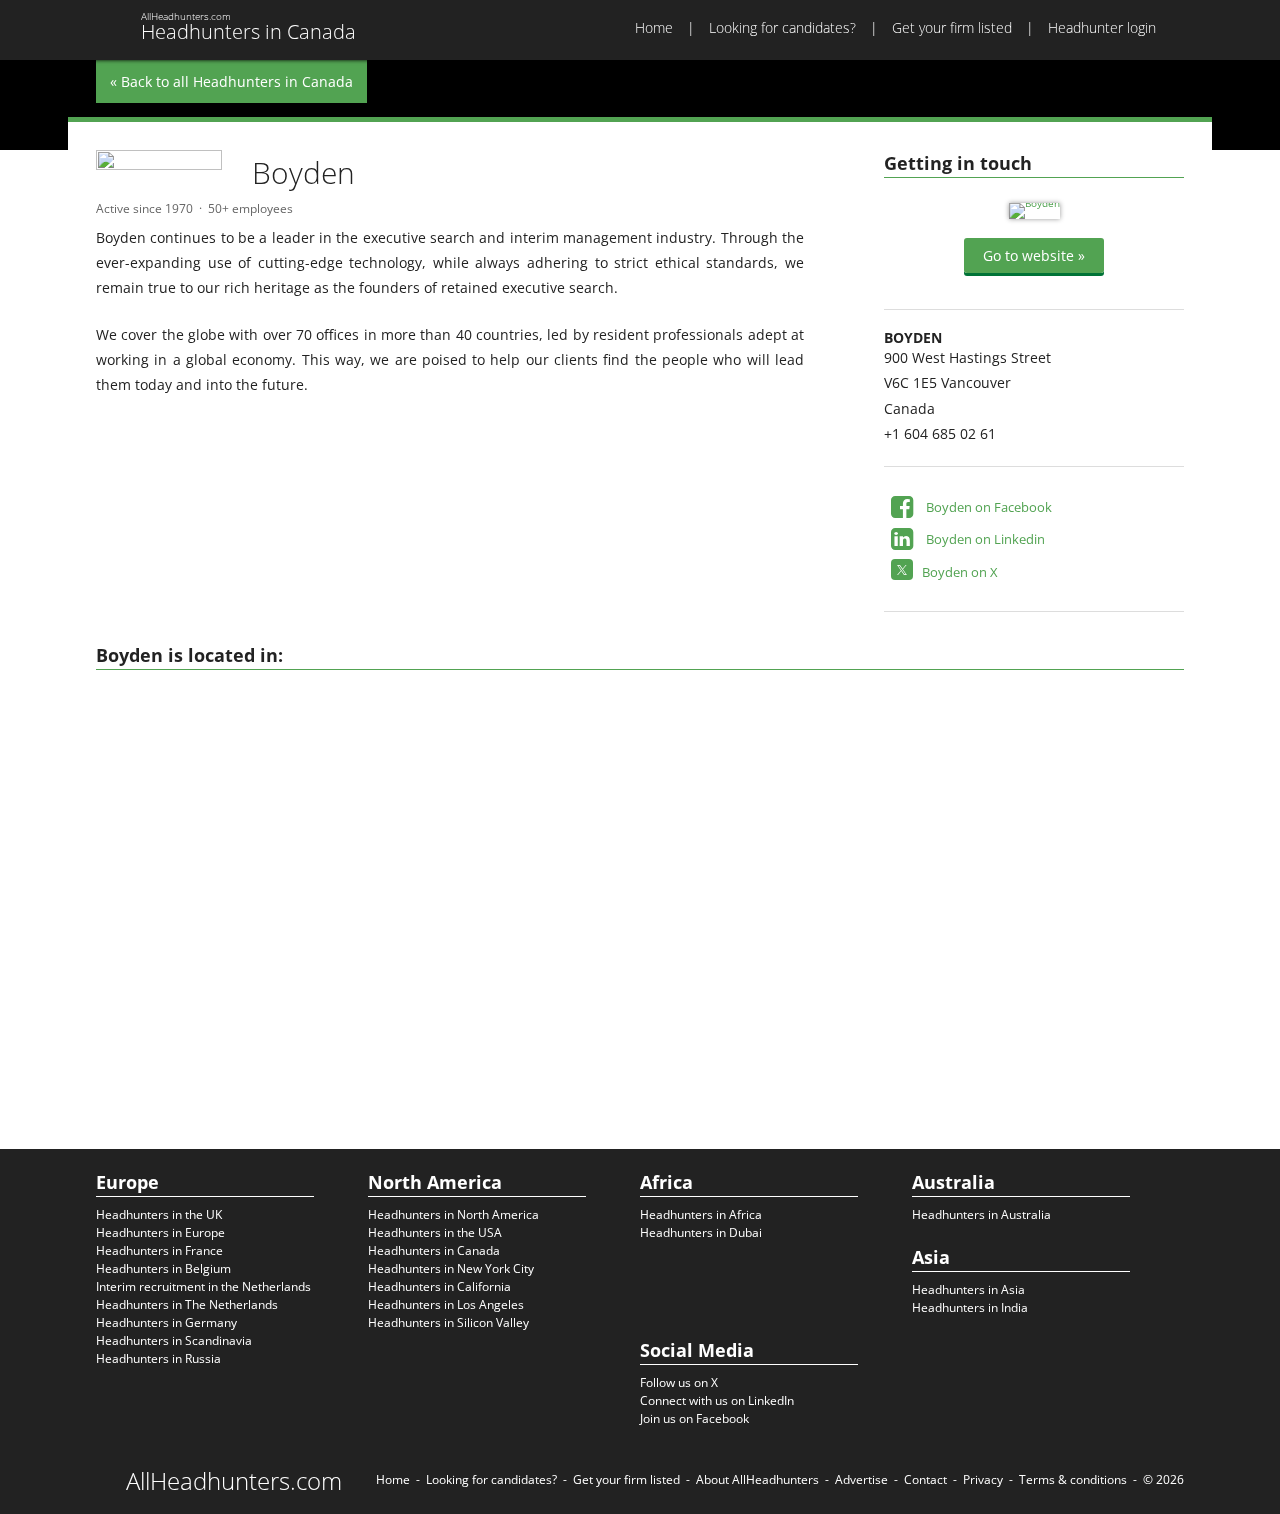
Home (654, 27)
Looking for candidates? (782, 27)
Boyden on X (960, 572)
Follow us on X (679, 1382)
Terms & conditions (1073, 1479)
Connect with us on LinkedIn (717, 1400)
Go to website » (1034, 255)
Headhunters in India (970, 1307)
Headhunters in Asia (968, 1289)
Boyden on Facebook (989, 507)
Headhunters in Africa (701, 1214)
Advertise (861, 1479)
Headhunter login (1102, 27)
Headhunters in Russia (158, 1358)
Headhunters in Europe (160, 1232)
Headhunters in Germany (166, 1322)
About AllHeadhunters (757, 1479)
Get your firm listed (952, 27)
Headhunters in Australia (981, 1214)
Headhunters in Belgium (163, 1268)
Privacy (983, 1479)
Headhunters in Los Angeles (446, 1304)
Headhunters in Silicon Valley (448, 1322)
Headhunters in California (439, 1286)
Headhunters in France (159, 1250)
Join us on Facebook (694, 1418)
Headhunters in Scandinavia (174, 1340)
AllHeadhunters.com (234, 1481)
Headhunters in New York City (451, 1268)
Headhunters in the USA (435, 1232)
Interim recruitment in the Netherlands (203, 1286)
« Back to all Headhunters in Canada (231, 81)
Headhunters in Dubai (701, 1232)
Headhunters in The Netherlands (187, 1304)
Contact (925, 1479)
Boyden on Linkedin (985, 539)
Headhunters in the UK (159, 1214)
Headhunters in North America (453, 1214)
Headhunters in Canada (434, 1250)
